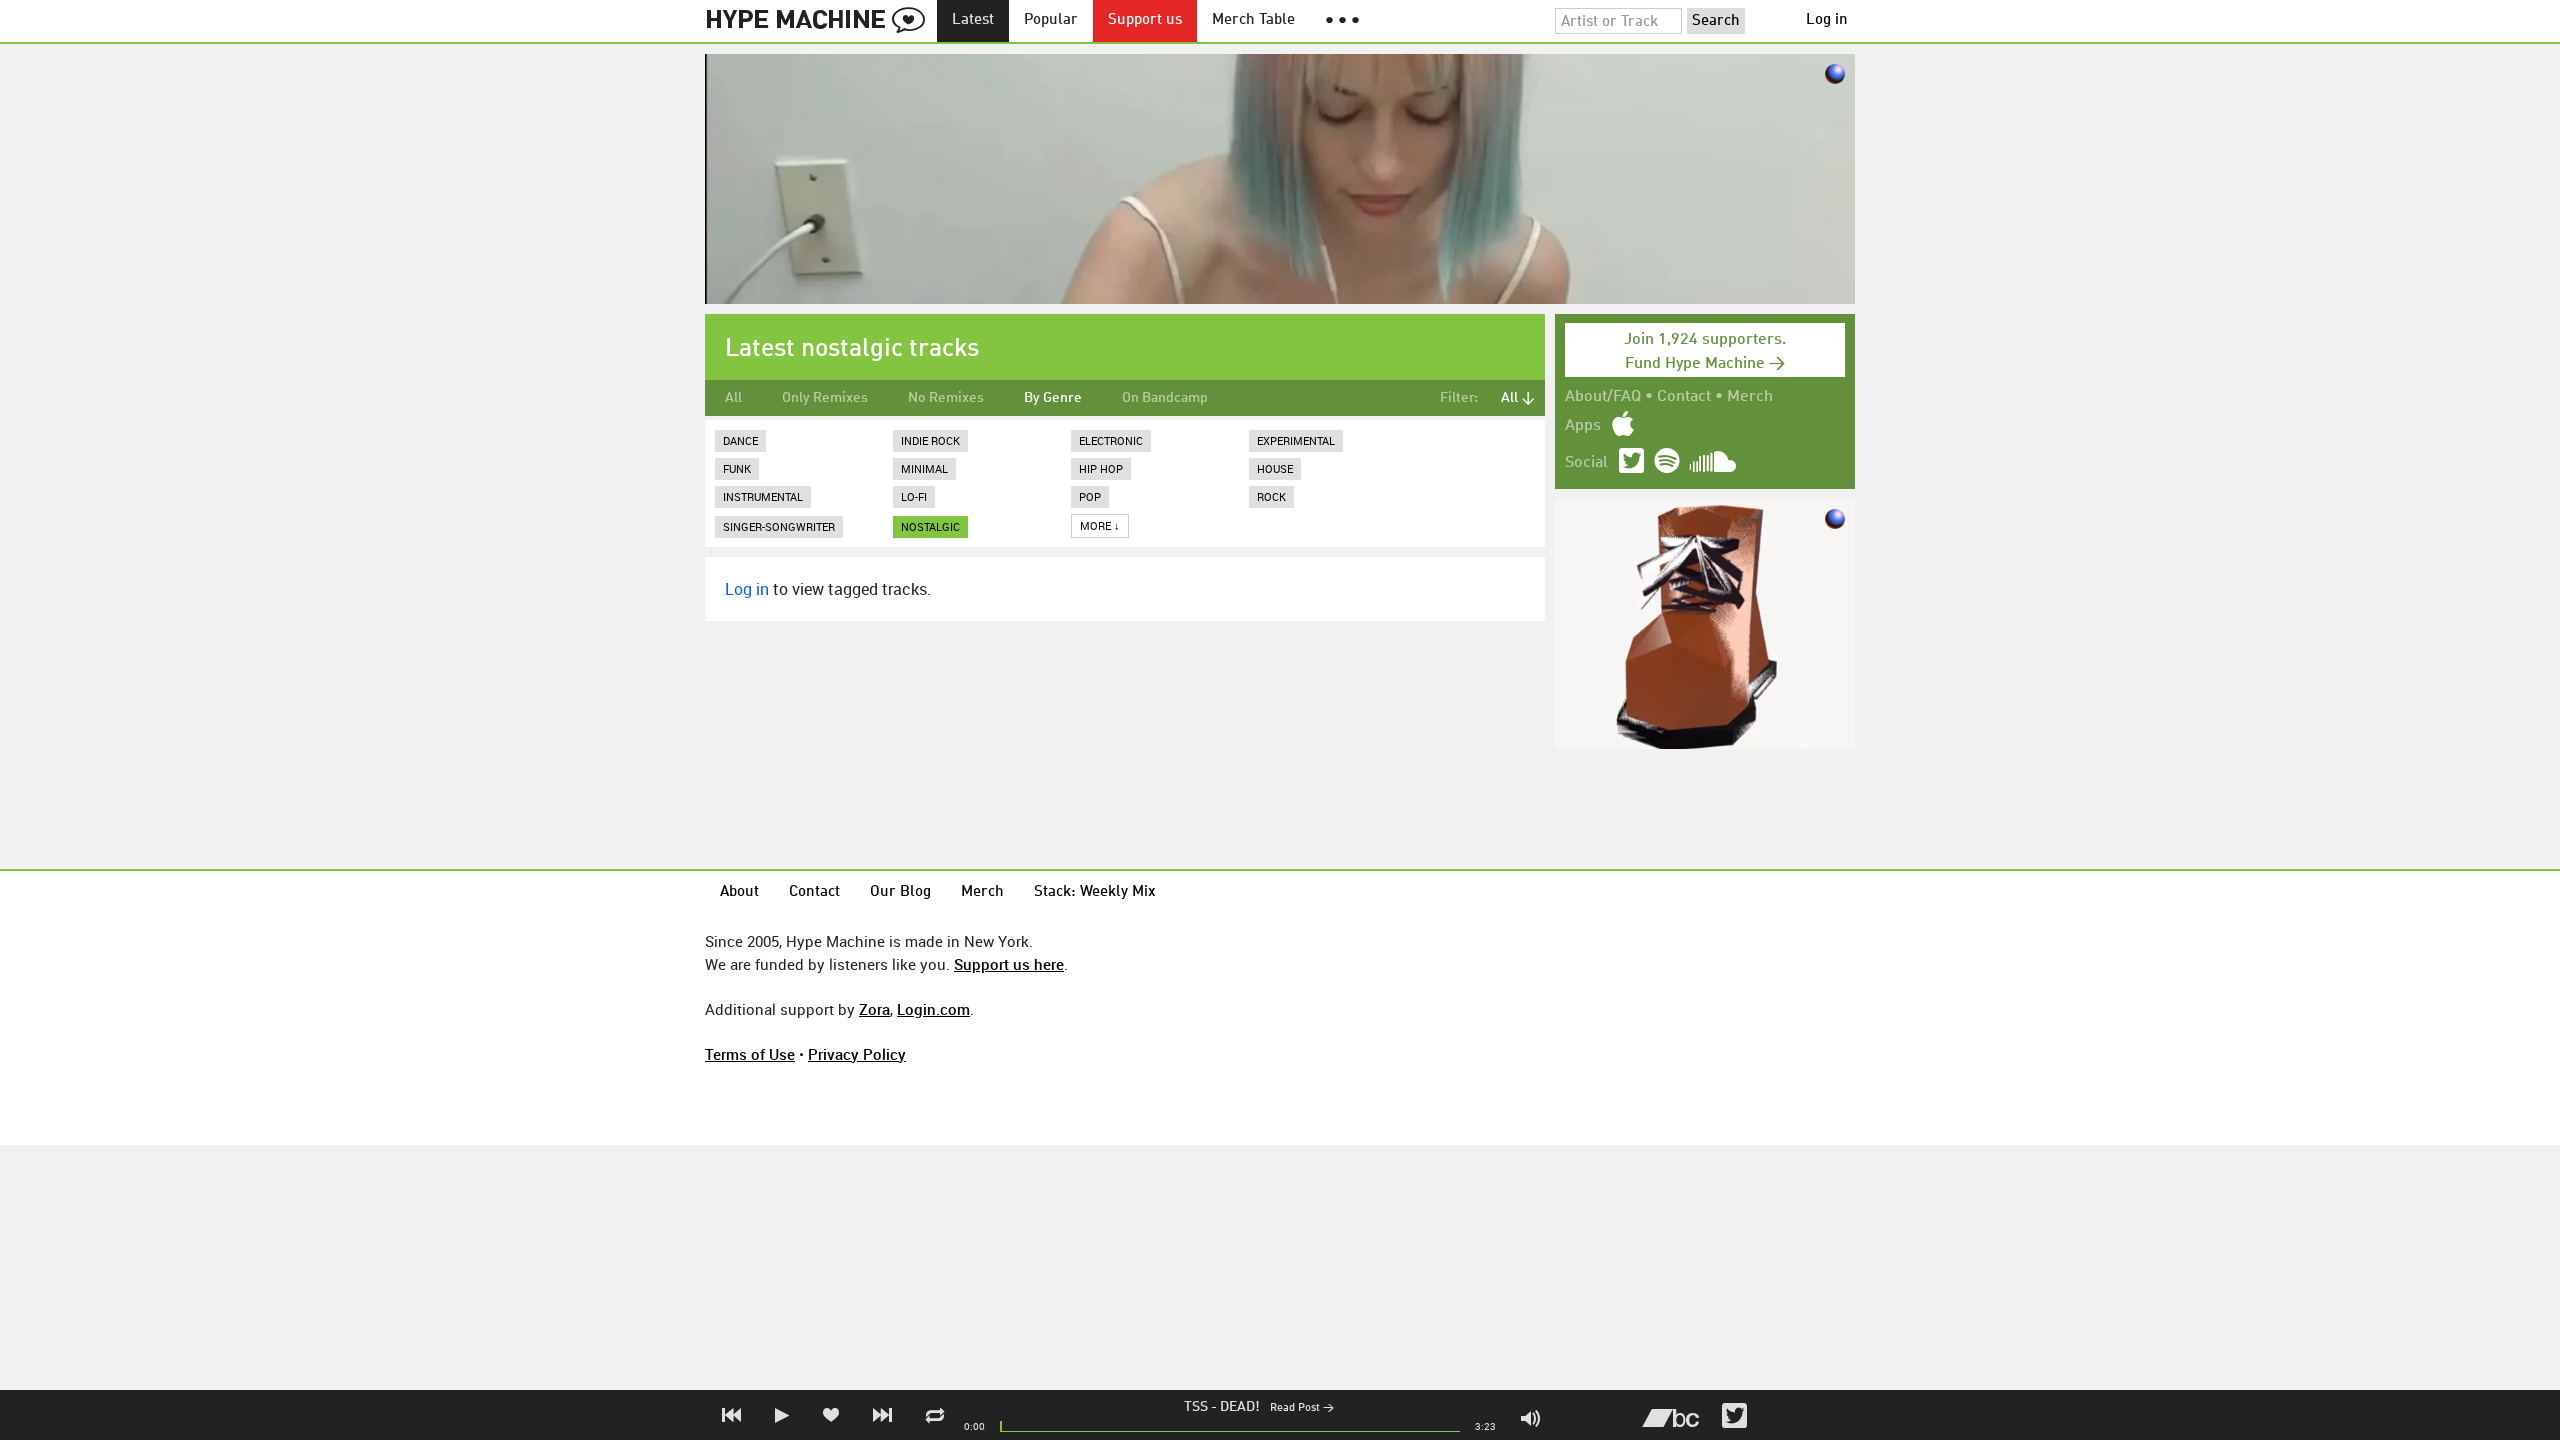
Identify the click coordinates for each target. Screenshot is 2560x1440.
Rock (1271, 496)
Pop (1090, 496)
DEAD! (1240, 1407)
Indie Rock (930, 440)
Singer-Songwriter (779, 526)
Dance (740, 440)
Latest (973, 20)
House (1275, 468)
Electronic (1111, 440)
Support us (1145, 20)
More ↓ (1100, 525)
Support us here (1009, 964)
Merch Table (1253, 20)
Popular (1051, 20)
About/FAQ (1603, 397)
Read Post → (1302, 1408)
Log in (1827, 20)
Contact (1684, 397)
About (739, 892)
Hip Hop (1101, 468)
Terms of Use (750, 1054)
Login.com (933, 1009)
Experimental (1296, 440)
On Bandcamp (1165, 398)
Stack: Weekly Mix (1095, 892)
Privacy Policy (857, 1054)
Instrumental (763, 496)
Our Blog (900, 892)
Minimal (924, 468)
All (733, 398)
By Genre (1053, 398)
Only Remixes (825, 398)
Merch (1750, 397)
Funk (737, 468)
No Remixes (946, 398)
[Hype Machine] (821, 21)
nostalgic (930, 526)
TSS (1196, 1407)
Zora (874, 1009)
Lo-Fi (914, 496)
